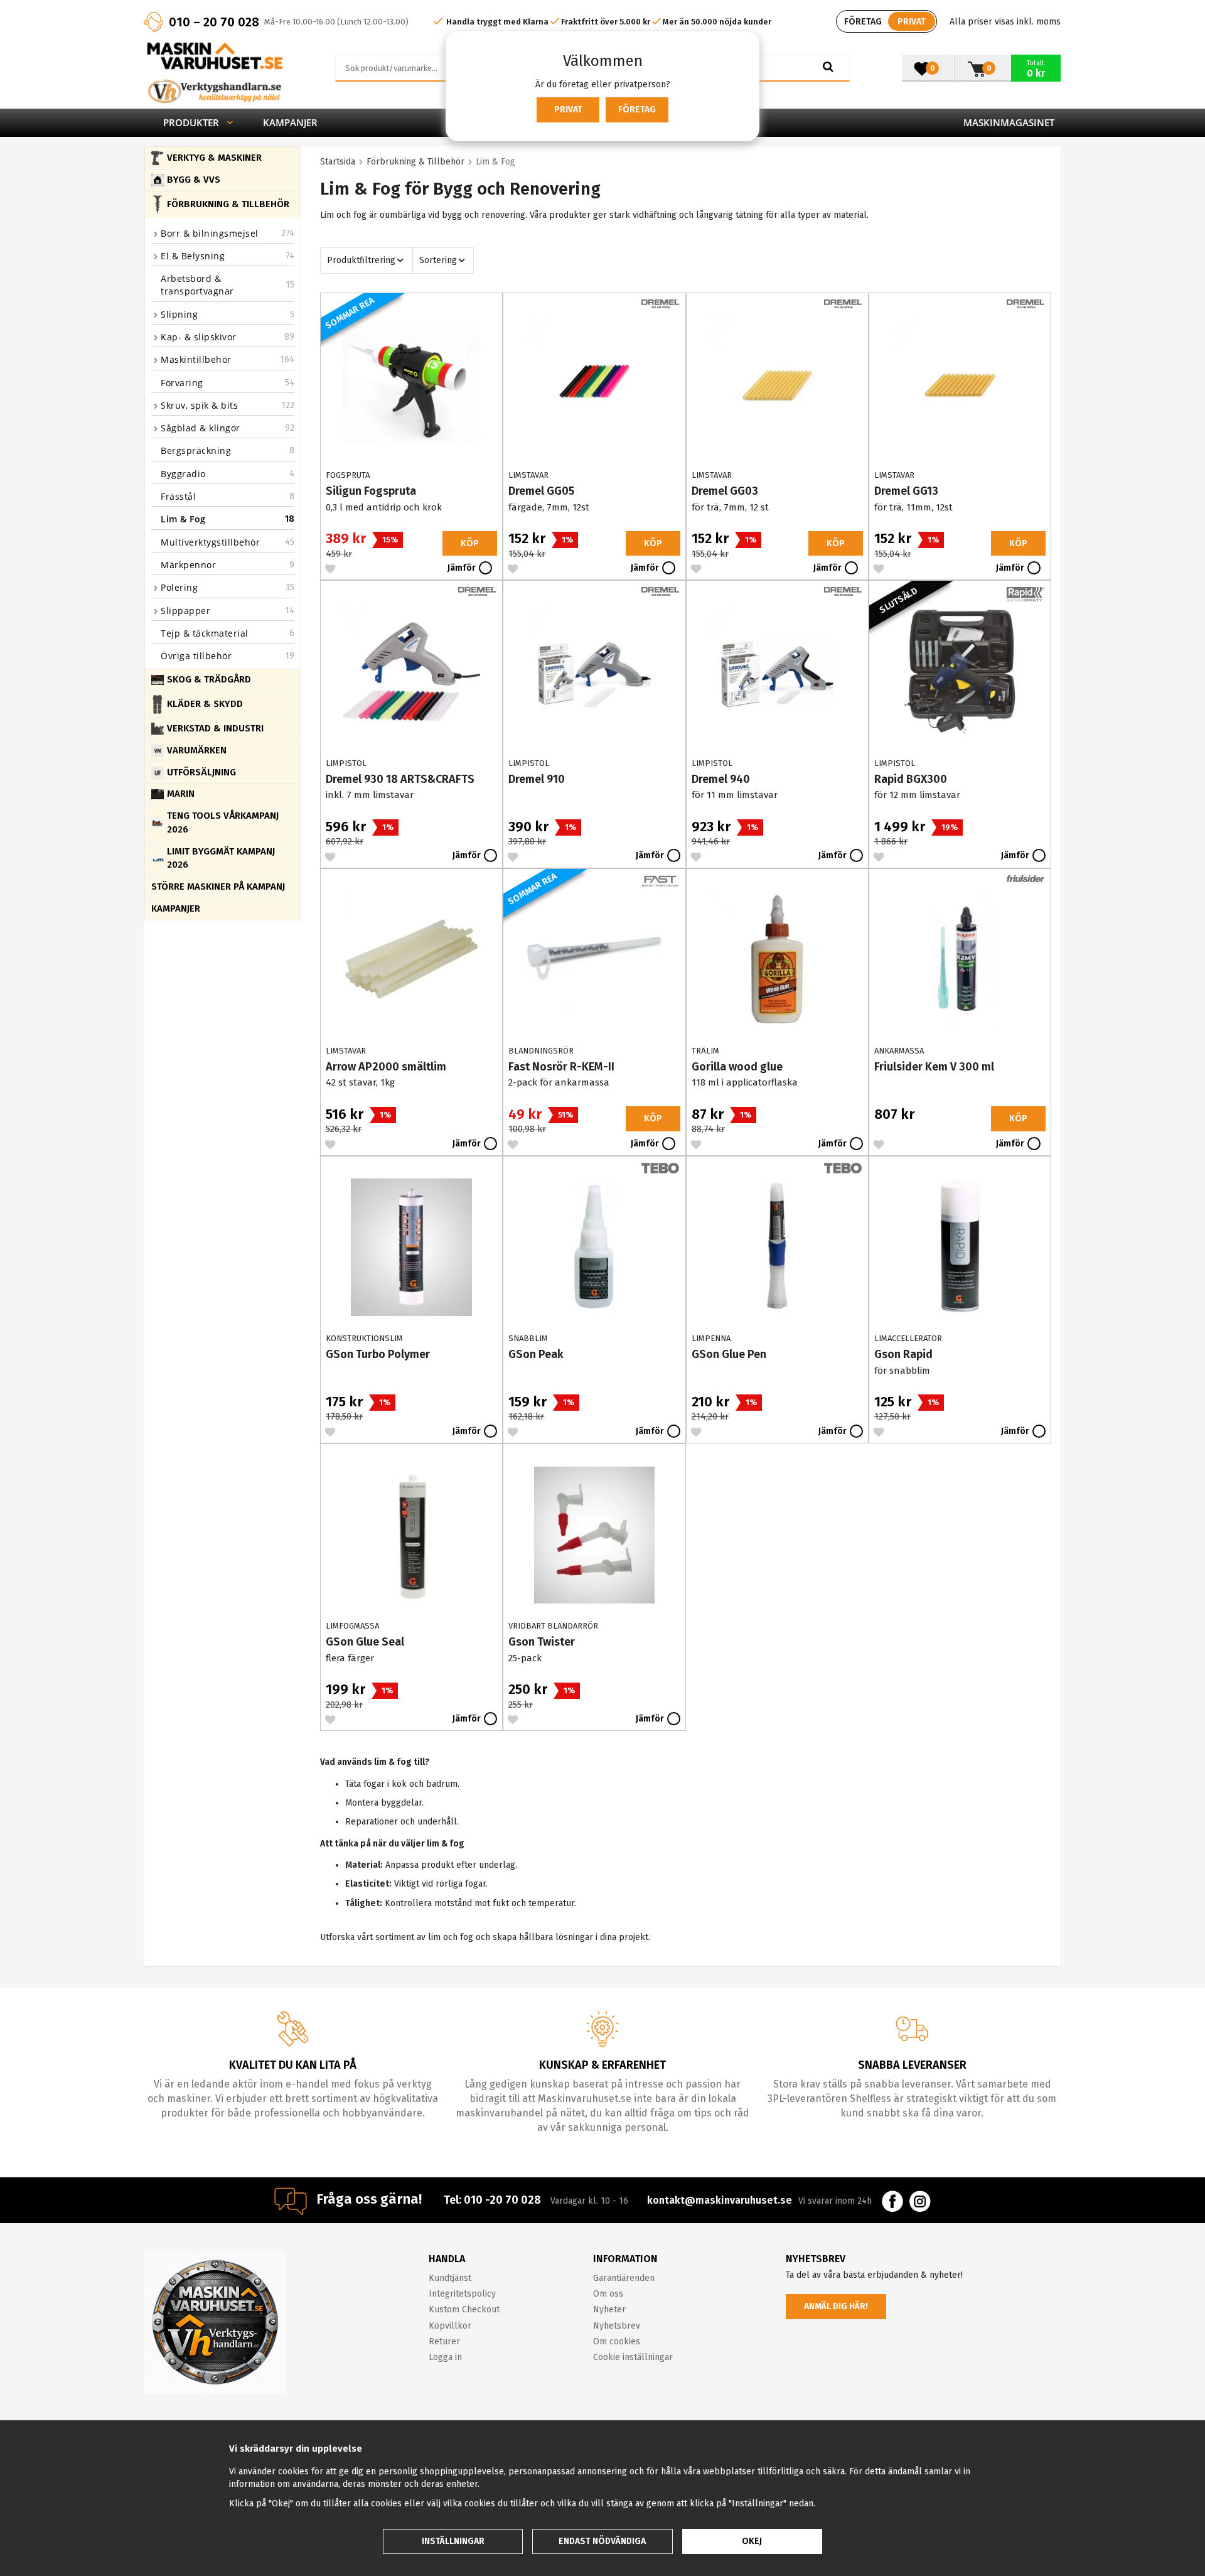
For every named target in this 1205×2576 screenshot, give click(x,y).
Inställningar (453, 2541)
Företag (637, 110)
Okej (752, 2541)
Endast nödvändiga (602, 2541)
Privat (568, 110)
